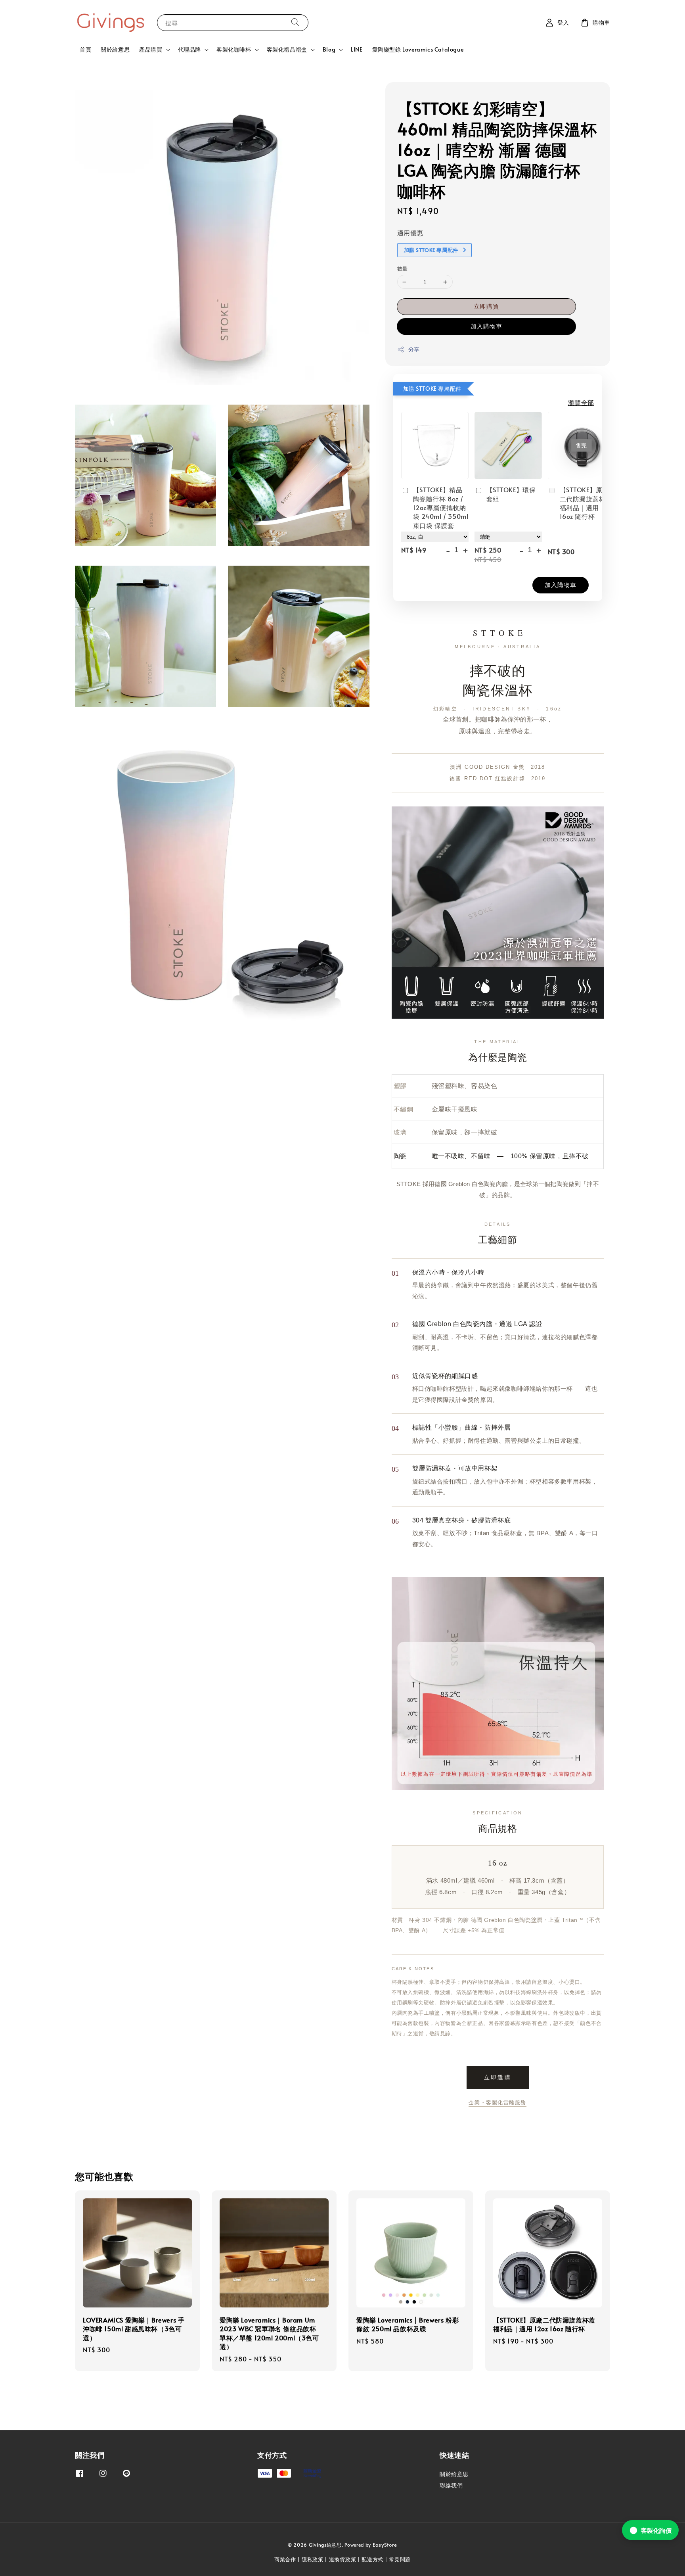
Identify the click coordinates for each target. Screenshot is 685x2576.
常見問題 (400, 2559)
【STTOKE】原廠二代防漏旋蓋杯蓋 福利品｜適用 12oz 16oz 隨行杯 (587, 503)
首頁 (85, 49)
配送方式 (372, 2559)
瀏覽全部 (581, 402)
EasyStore (385, 2545)
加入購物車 (486, 326)
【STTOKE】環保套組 (511, 494)
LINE (357, 49)
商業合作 (285, 2559)
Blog (329, 50)
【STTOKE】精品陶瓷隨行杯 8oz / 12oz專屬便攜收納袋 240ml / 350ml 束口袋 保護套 (441, 507)
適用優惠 (410, 232)
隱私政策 (313, 2559)
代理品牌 (189, 50)
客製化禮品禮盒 (287, 50)
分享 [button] (414, 349)
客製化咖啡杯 (234, 50)
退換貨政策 (343, 2559)
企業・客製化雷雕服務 (497, 2103)
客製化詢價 (656, 2530)
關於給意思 (115, 49)
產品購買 (151, 50)
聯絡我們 (451, 2485)
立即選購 (498, 2077)
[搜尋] (295, 22)
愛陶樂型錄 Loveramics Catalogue (418, 49)
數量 (403, 269)
